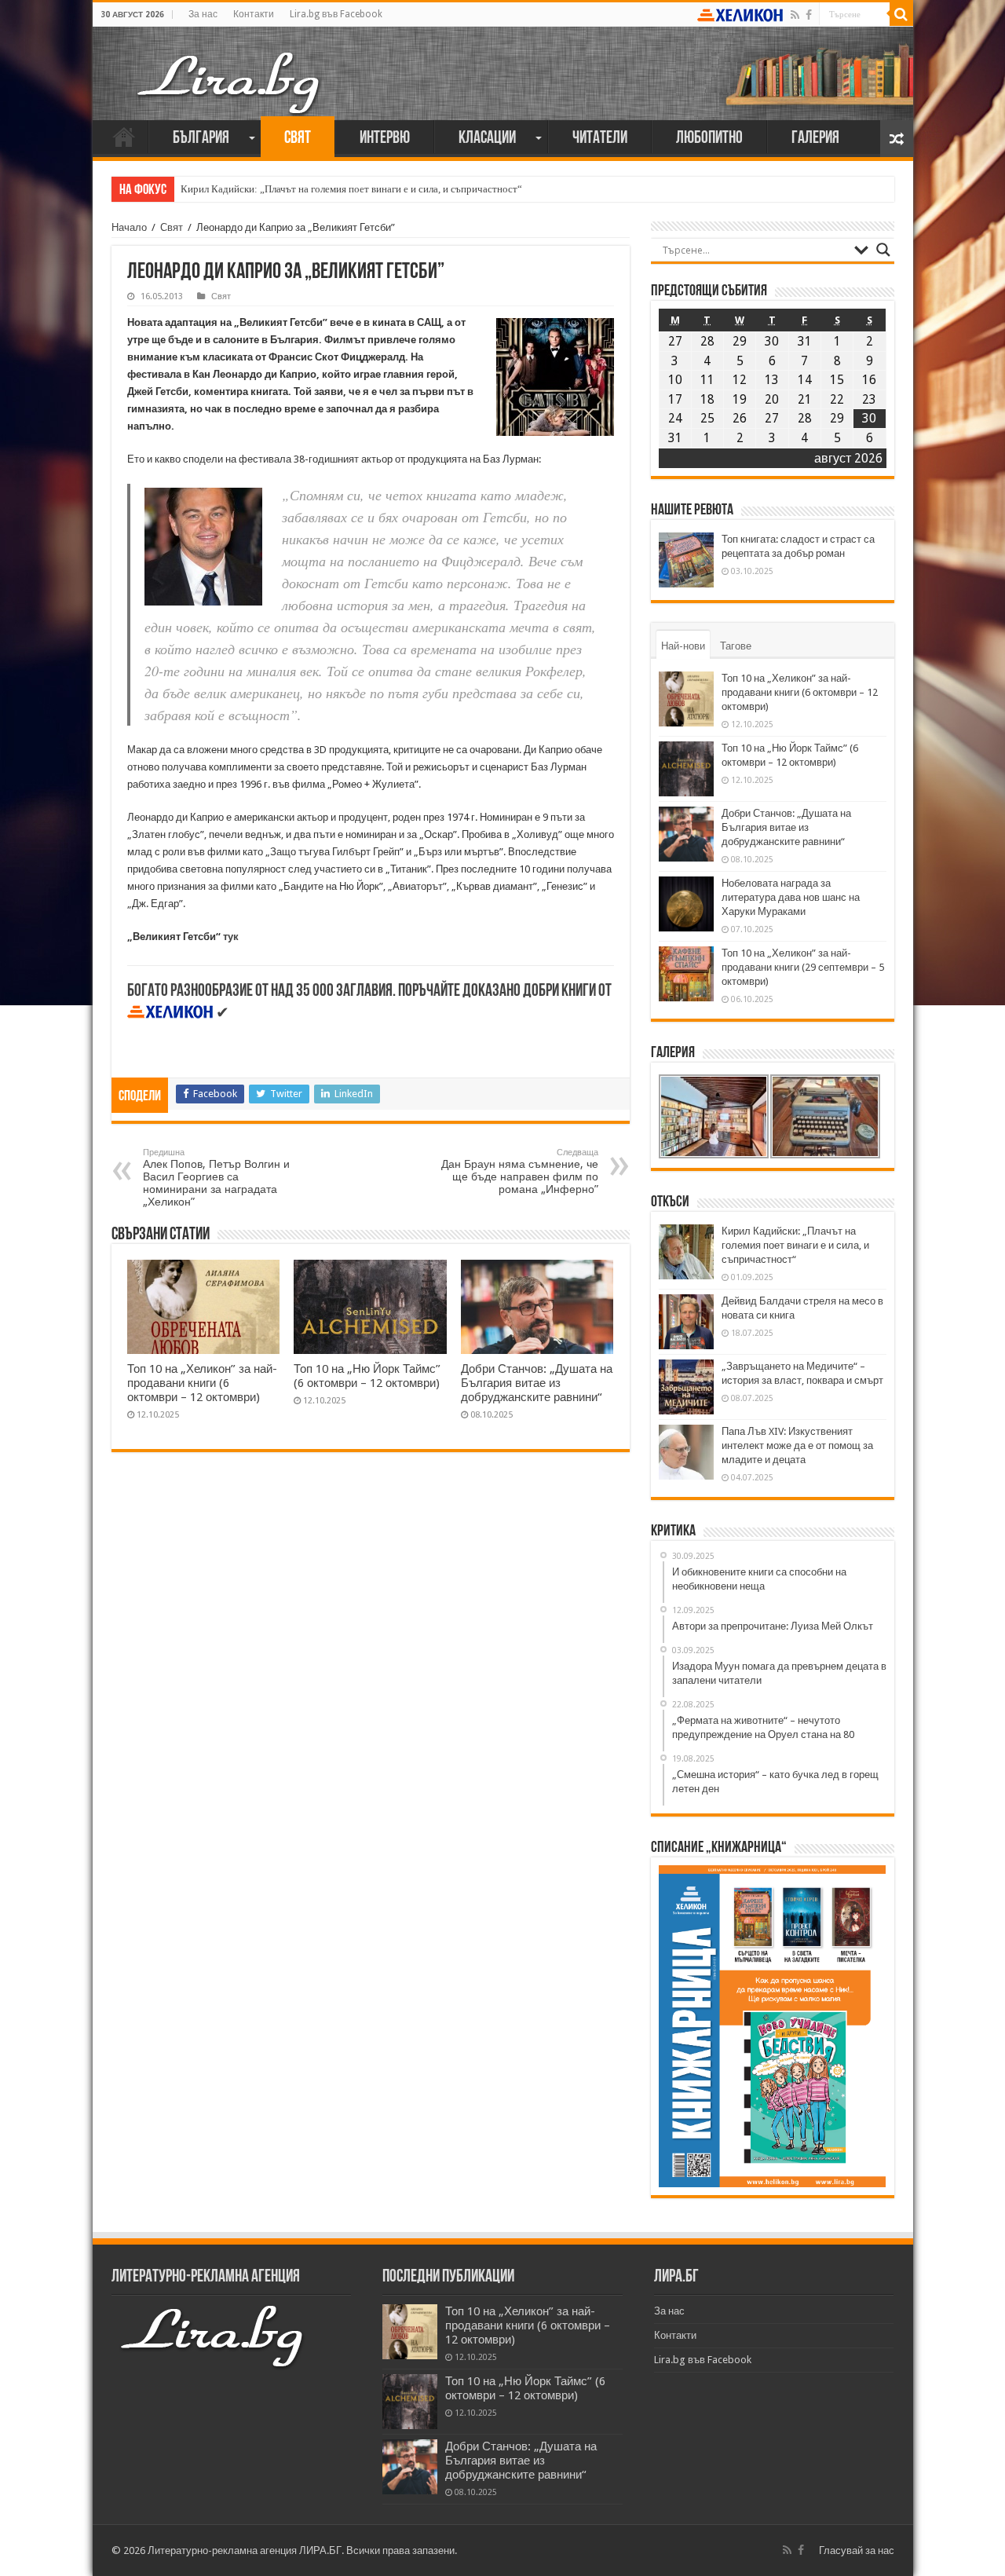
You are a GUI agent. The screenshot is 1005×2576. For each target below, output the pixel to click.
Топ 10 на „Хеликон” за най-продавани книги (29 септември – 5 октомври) (803, 967)
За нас (203, 14)
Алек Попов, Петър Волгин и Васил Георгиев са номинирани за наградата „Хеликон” (216, 1178)
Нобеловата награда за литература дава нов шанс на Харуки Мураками (791, 897)
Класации (487, 139)
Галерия (815, 139)
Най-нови (683, 646)
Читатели (600, 139)
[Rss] (795, 15)
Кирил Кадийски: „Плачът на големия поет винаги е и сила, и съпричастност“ (351, 189)
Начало (124, 137)
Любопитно (709, 139)
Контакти (254, 14)
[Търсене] (901, 14)
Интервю (385, 139)
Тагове (736, 646)
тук (231, 937)
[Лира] (230, 67)
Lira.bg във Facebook (336, 14)
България (201, 139)
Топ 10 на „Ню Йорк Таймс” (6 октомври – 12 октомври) (367, 1376)
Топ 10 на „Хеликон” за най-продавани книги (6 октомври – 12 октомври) (202, 1383)
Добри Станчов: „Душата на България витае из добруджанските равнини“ (537, 1383)
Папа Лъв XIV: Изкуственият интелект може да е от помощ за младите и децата (797, 1445)
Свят (298, 139)
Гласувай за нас (857, 2550)
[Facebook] (809, 15)
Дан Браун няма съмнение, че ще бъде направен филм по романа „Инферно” (520, 1171)
